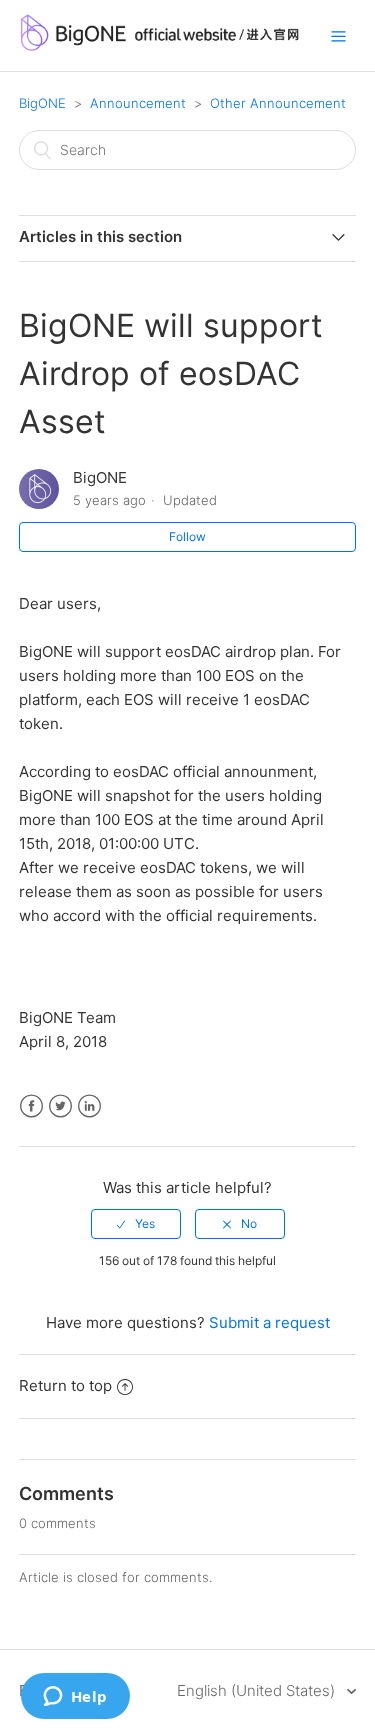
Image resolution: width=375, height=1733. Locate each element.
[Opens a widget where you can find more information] (75, 1698)
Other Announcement (278, 103)
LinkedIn (89, 1106)
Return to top (65, 1385)
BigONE (42, 103)
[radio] (136, 1224)
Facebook (31, 1106)
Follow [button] (187, 536)
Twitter (60, 1106)
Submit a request (269, 1322)
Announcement (138, 103)
